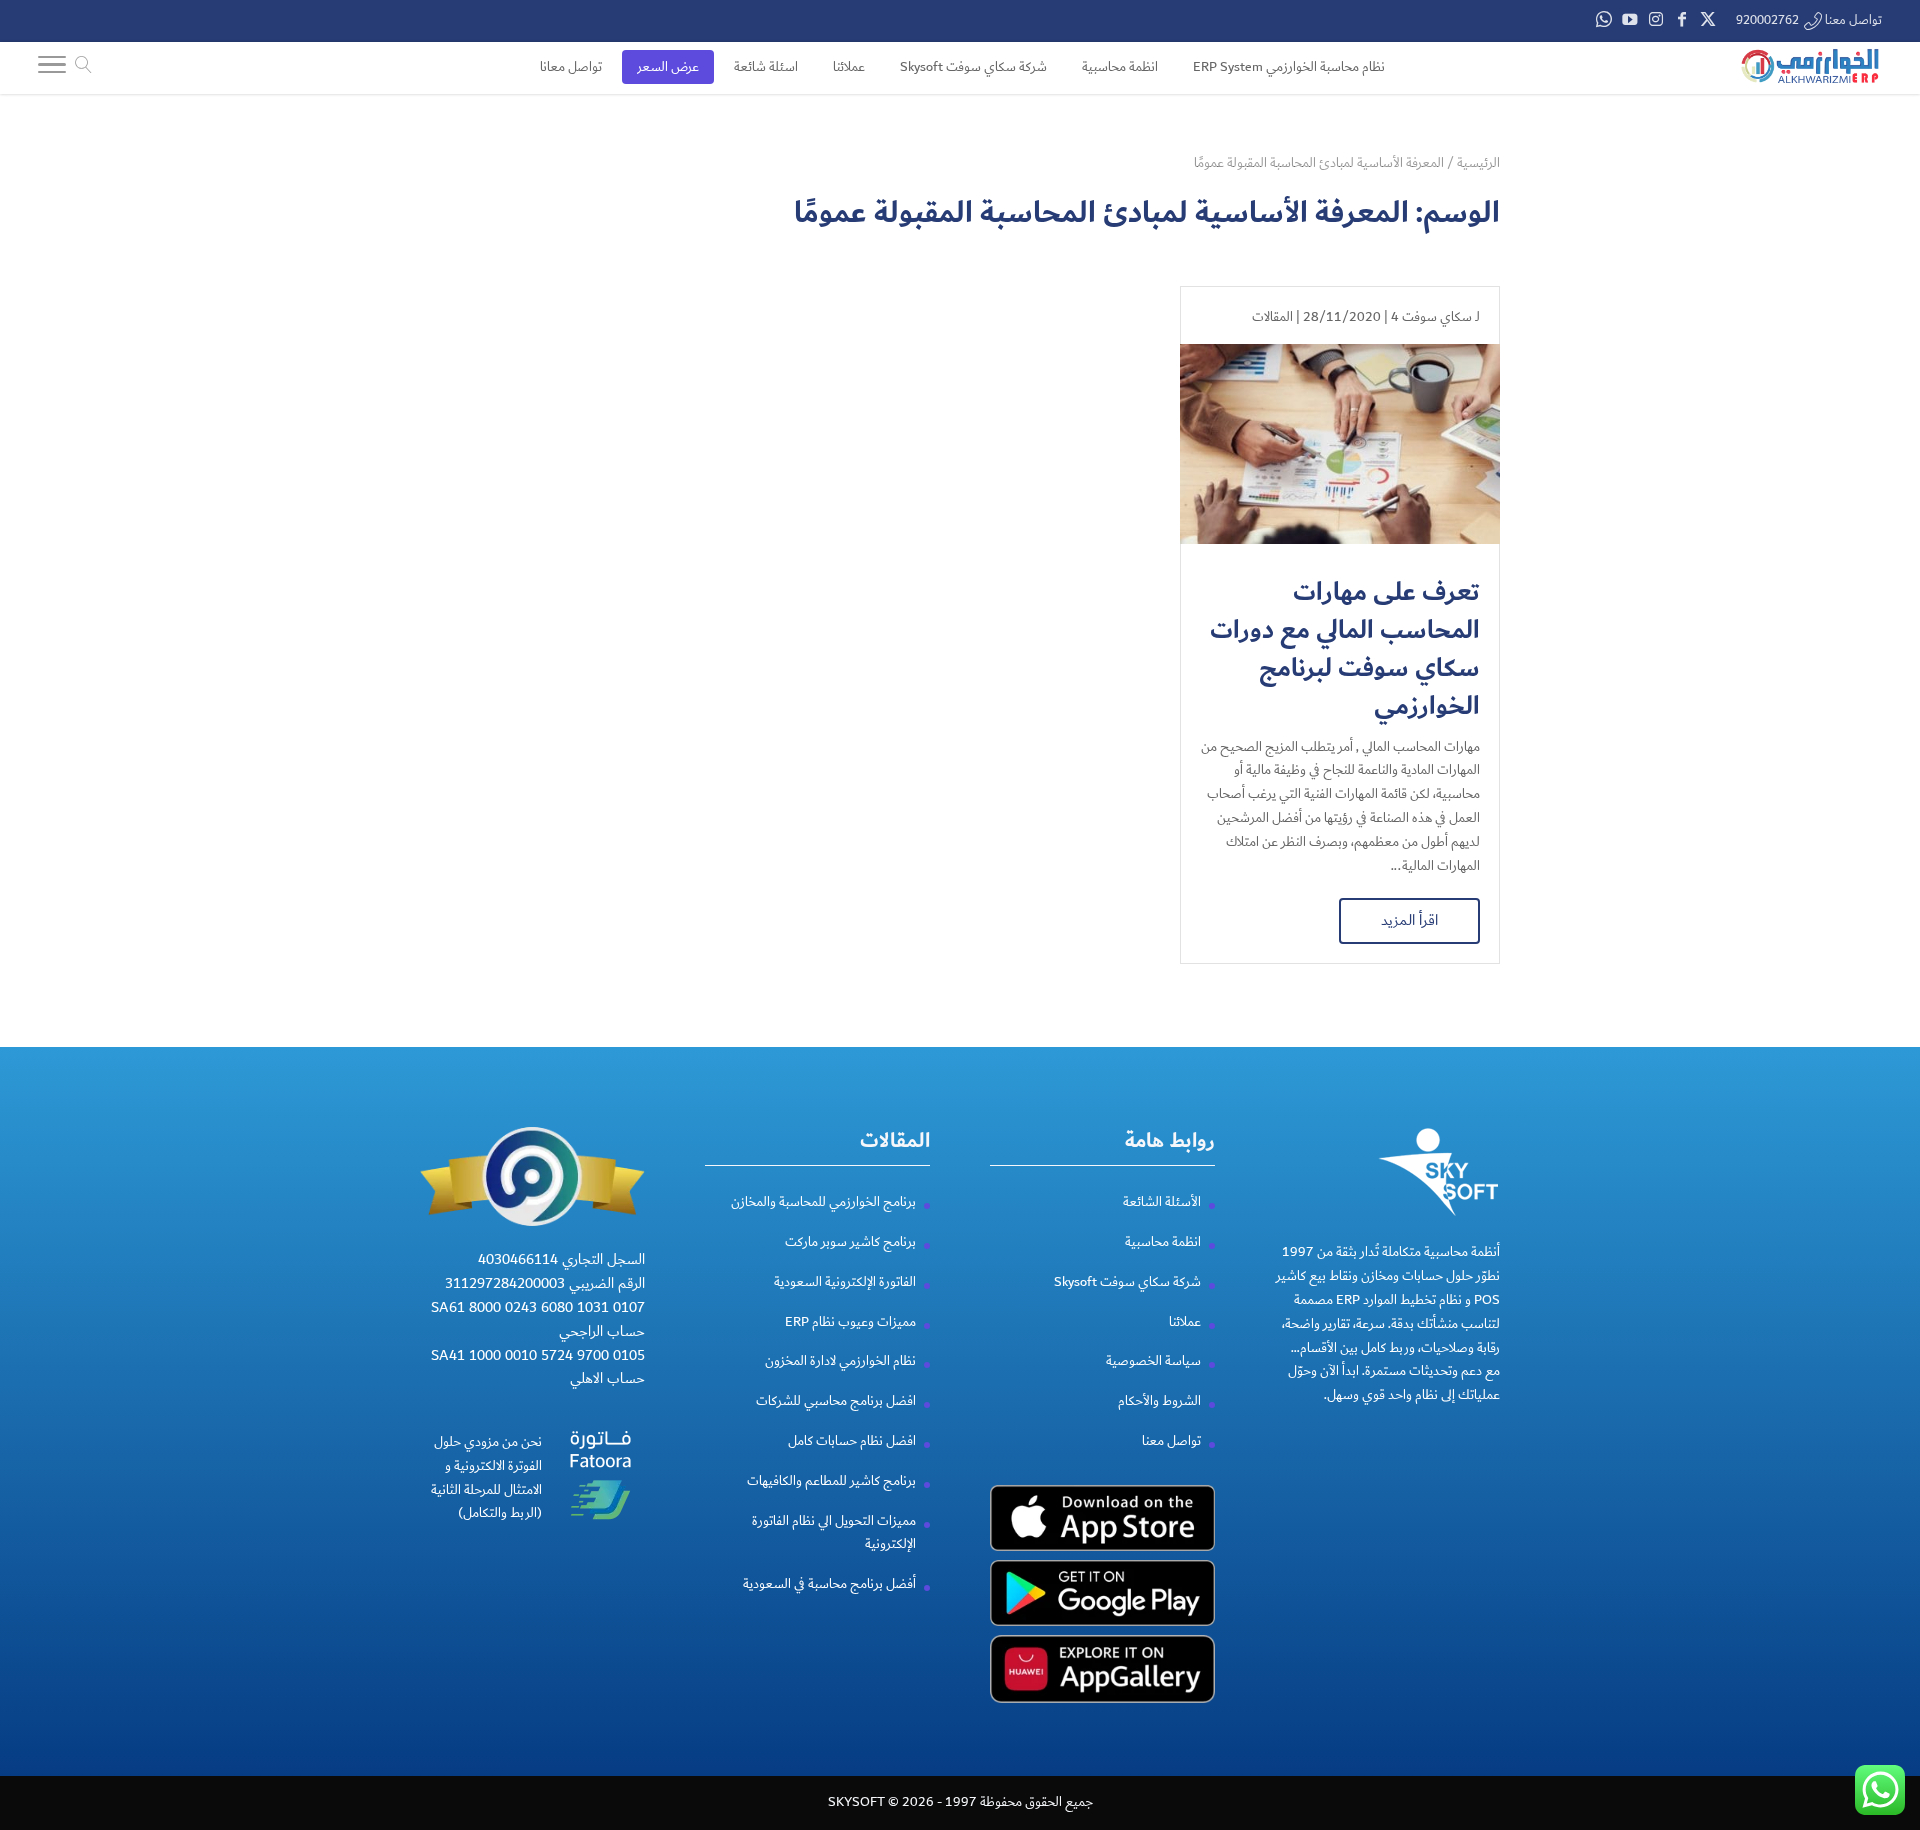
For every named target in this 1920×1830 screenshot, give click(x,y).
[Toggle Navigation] (52, 69)
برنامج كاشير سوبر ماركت (850, 1242)
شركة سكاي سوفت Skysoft (1127, 1282)
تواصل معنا (1171, 1441)
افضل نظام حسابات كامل (852, 1441)
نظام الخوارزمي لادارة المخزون (840, 1361)
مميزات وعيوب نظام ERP (850, 1322)
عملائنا (1185, 1322)
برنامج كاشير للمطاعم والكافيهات (831, 1481)
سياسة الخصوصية (1153, 1361)
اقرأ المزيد (1409, 920)
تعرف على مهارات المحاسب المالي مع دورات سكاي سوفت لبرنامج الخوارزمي (1345, 649)
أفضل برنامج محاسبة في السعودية (829, 1584)
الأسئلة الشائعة (1162, 1202)
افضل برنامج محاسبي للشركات (836, 1401)
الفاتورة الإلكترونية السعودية (845, 1282)
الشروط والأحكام (1159, 1401)
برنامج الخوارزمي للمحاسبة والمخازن (823, 1202)
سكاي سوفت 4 (1431, 317)
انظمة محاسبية (1163, 1242)
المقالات (1272, 317)
